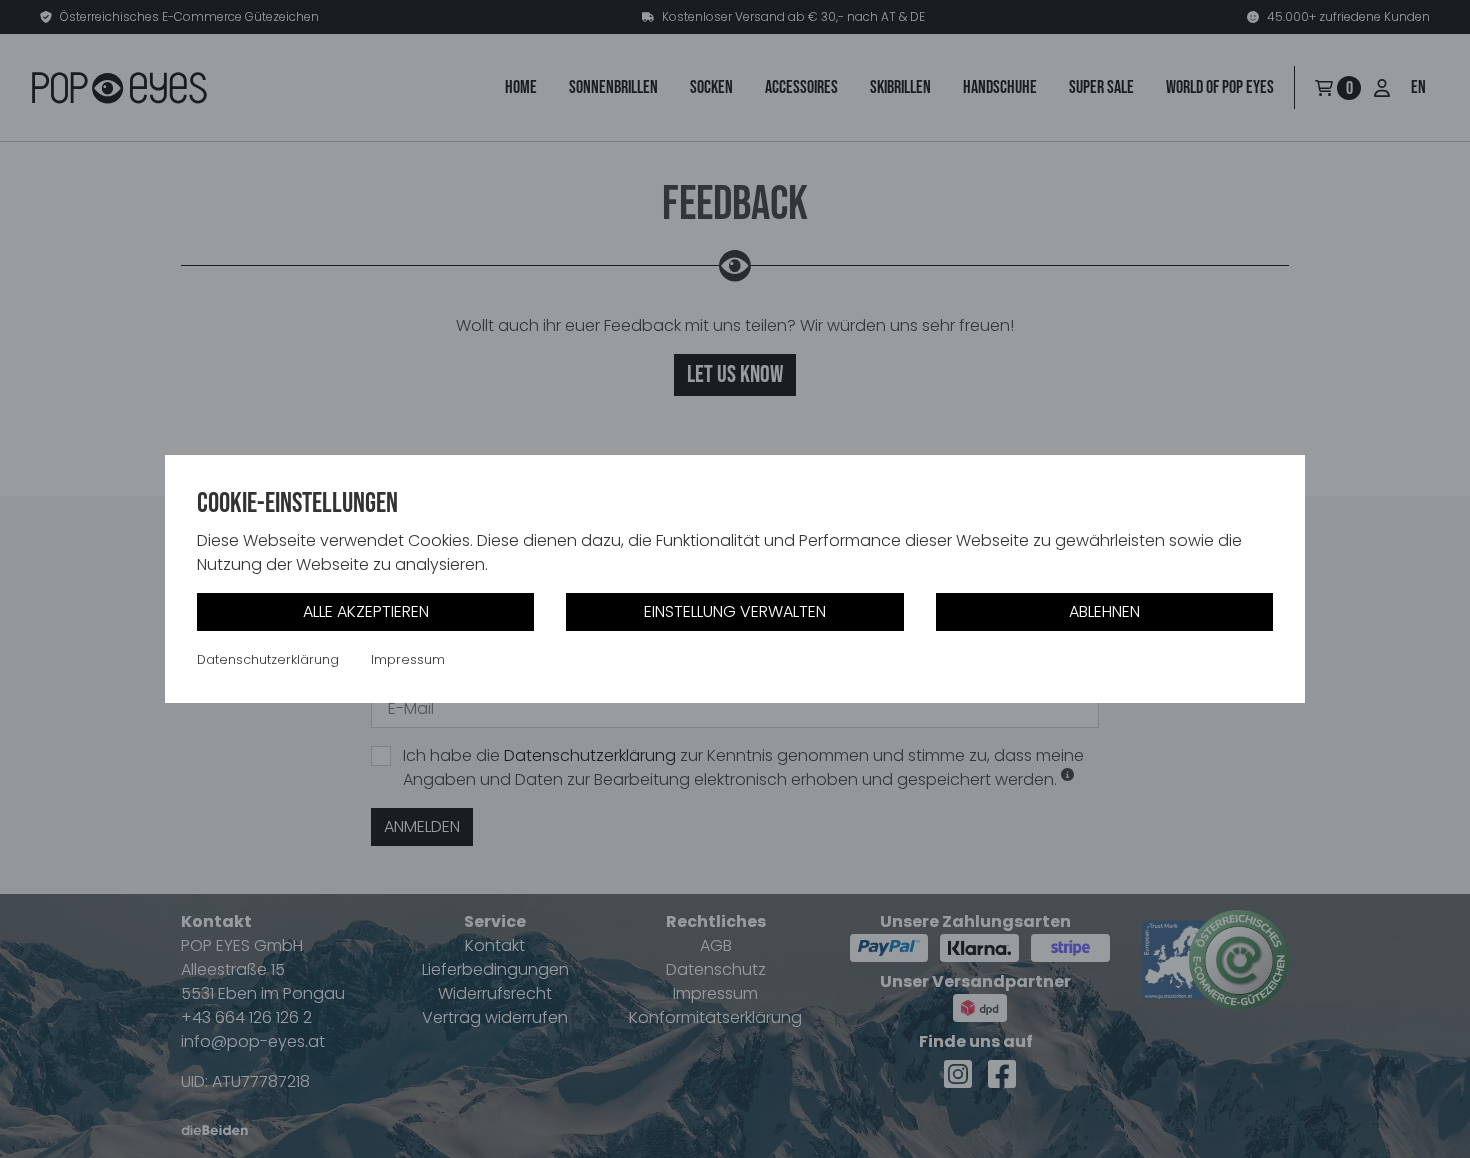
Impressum (408, 660)
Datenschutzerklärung (268, 660)
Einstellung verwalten (735, 611)
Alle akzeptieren (366, 611)
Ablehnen (1104, 611)
